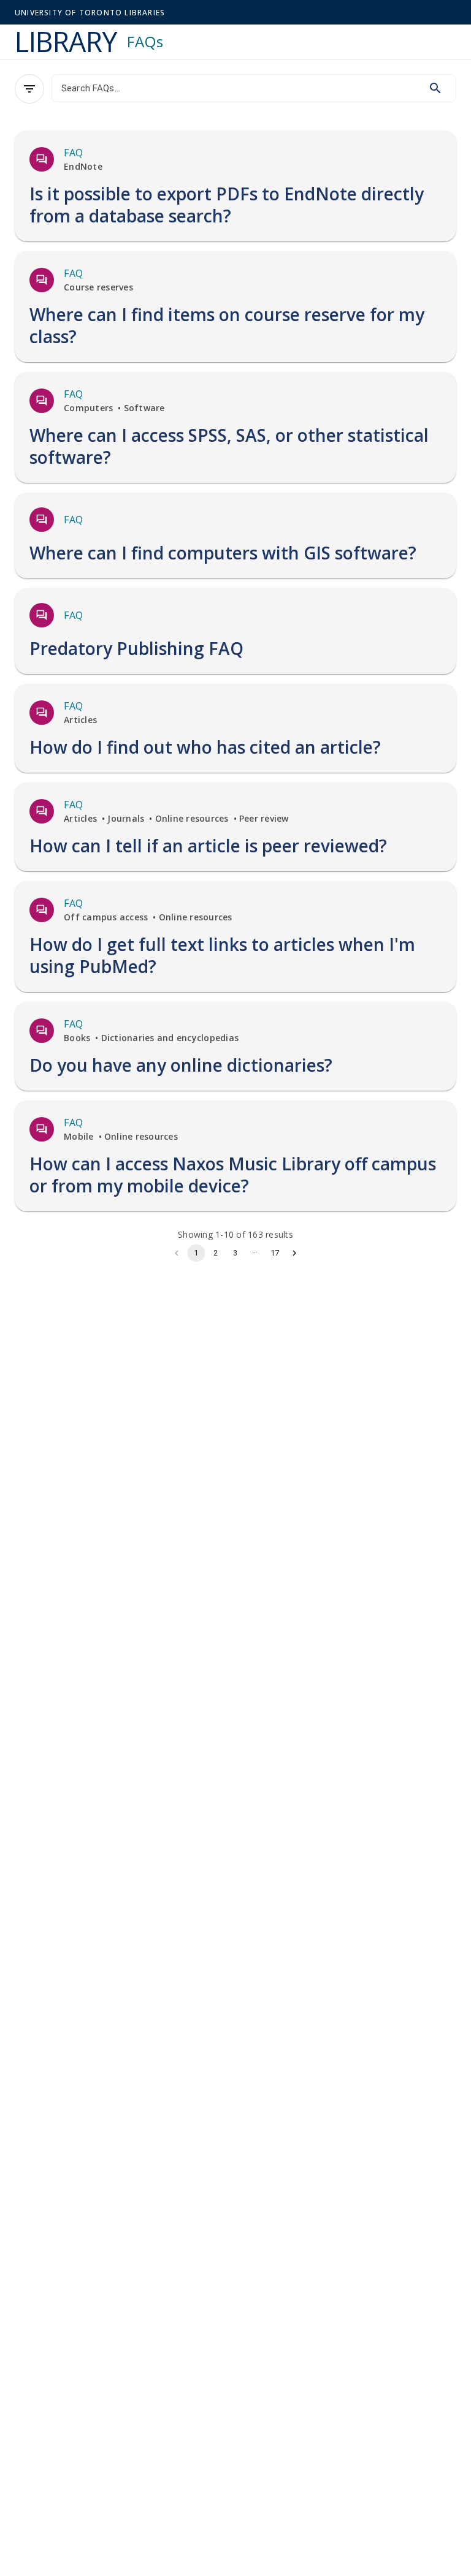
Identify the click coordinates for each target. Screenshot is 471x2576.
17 (275, 1253)
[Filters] (29, 89)
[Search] (435, 88)
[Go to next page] (294, 1253)
